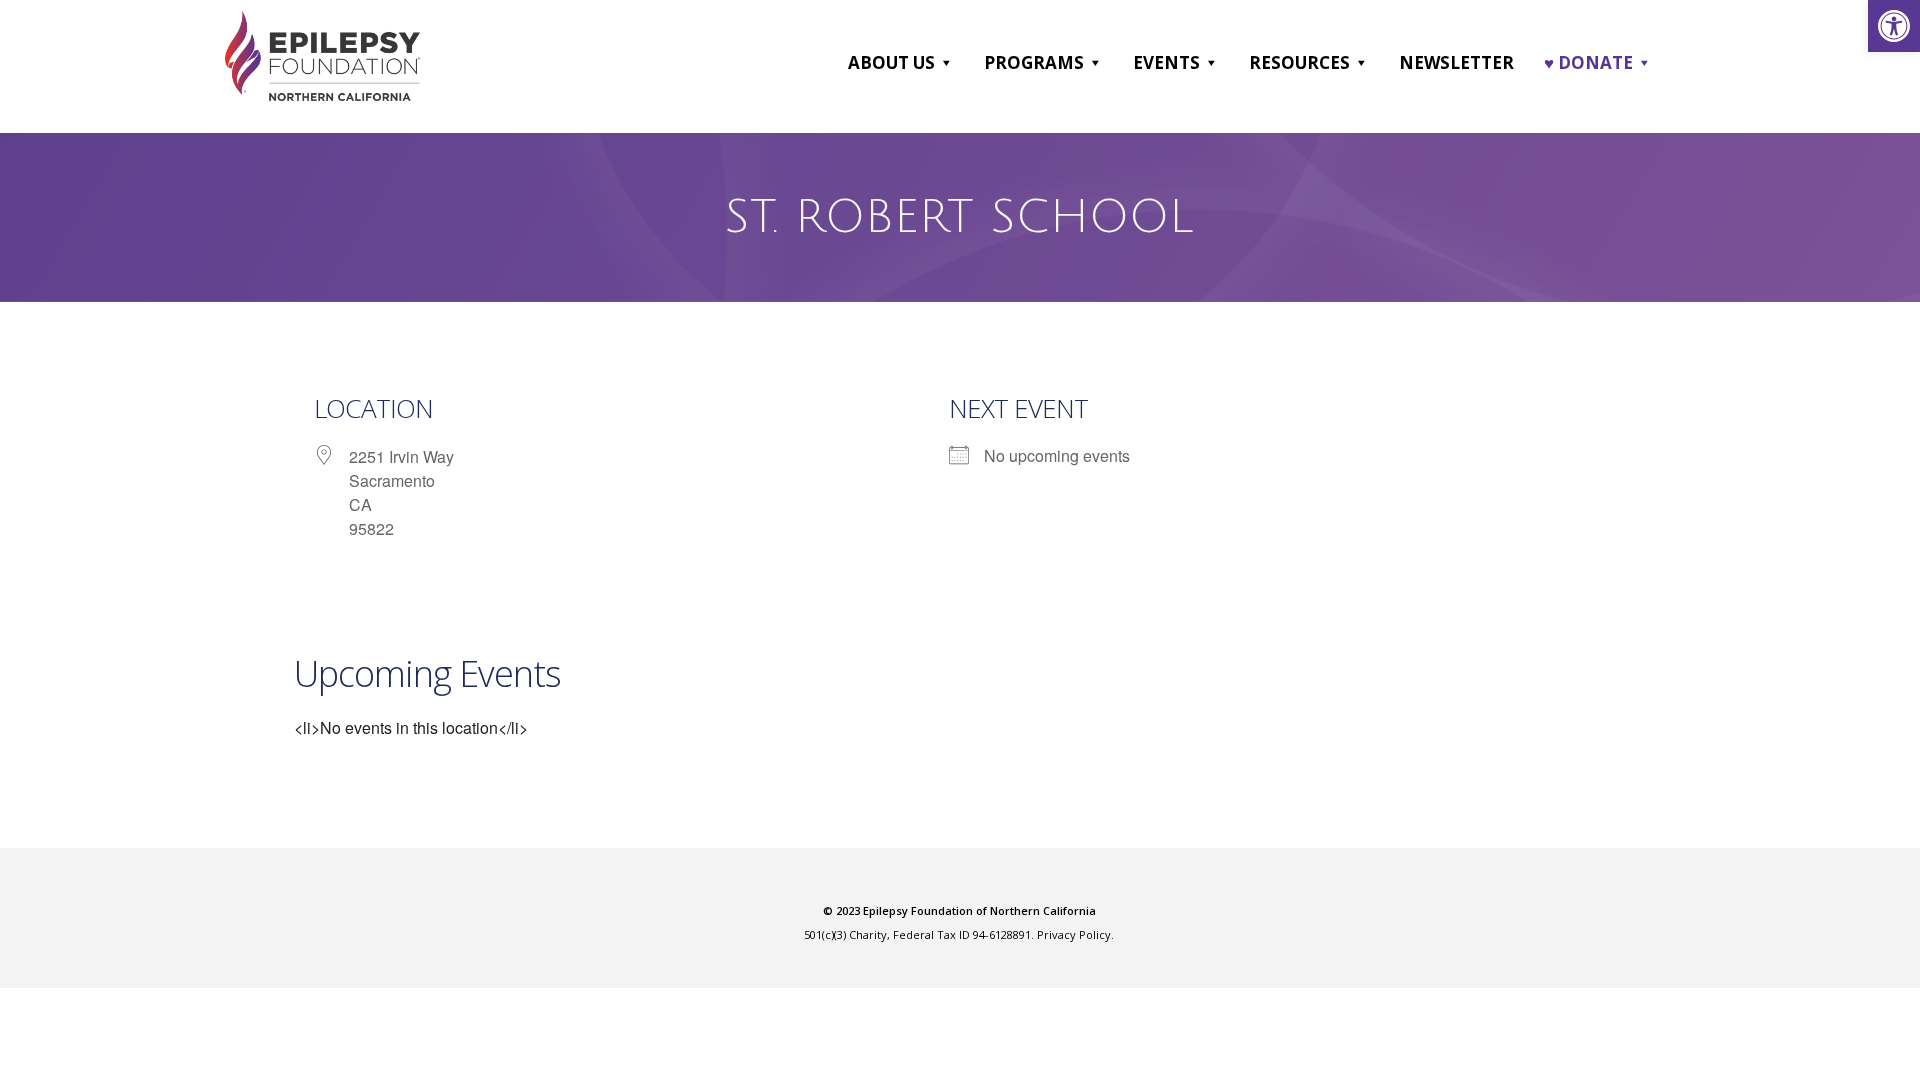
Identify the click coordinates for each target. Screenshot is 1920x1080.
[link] (1894, 26)
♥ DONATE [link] (1588, 62)
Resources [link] (1299, 62)
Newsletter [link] (1456, 62)
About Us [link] (891, 62)
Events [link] (1166, 62)
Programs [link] (1034, 62)
